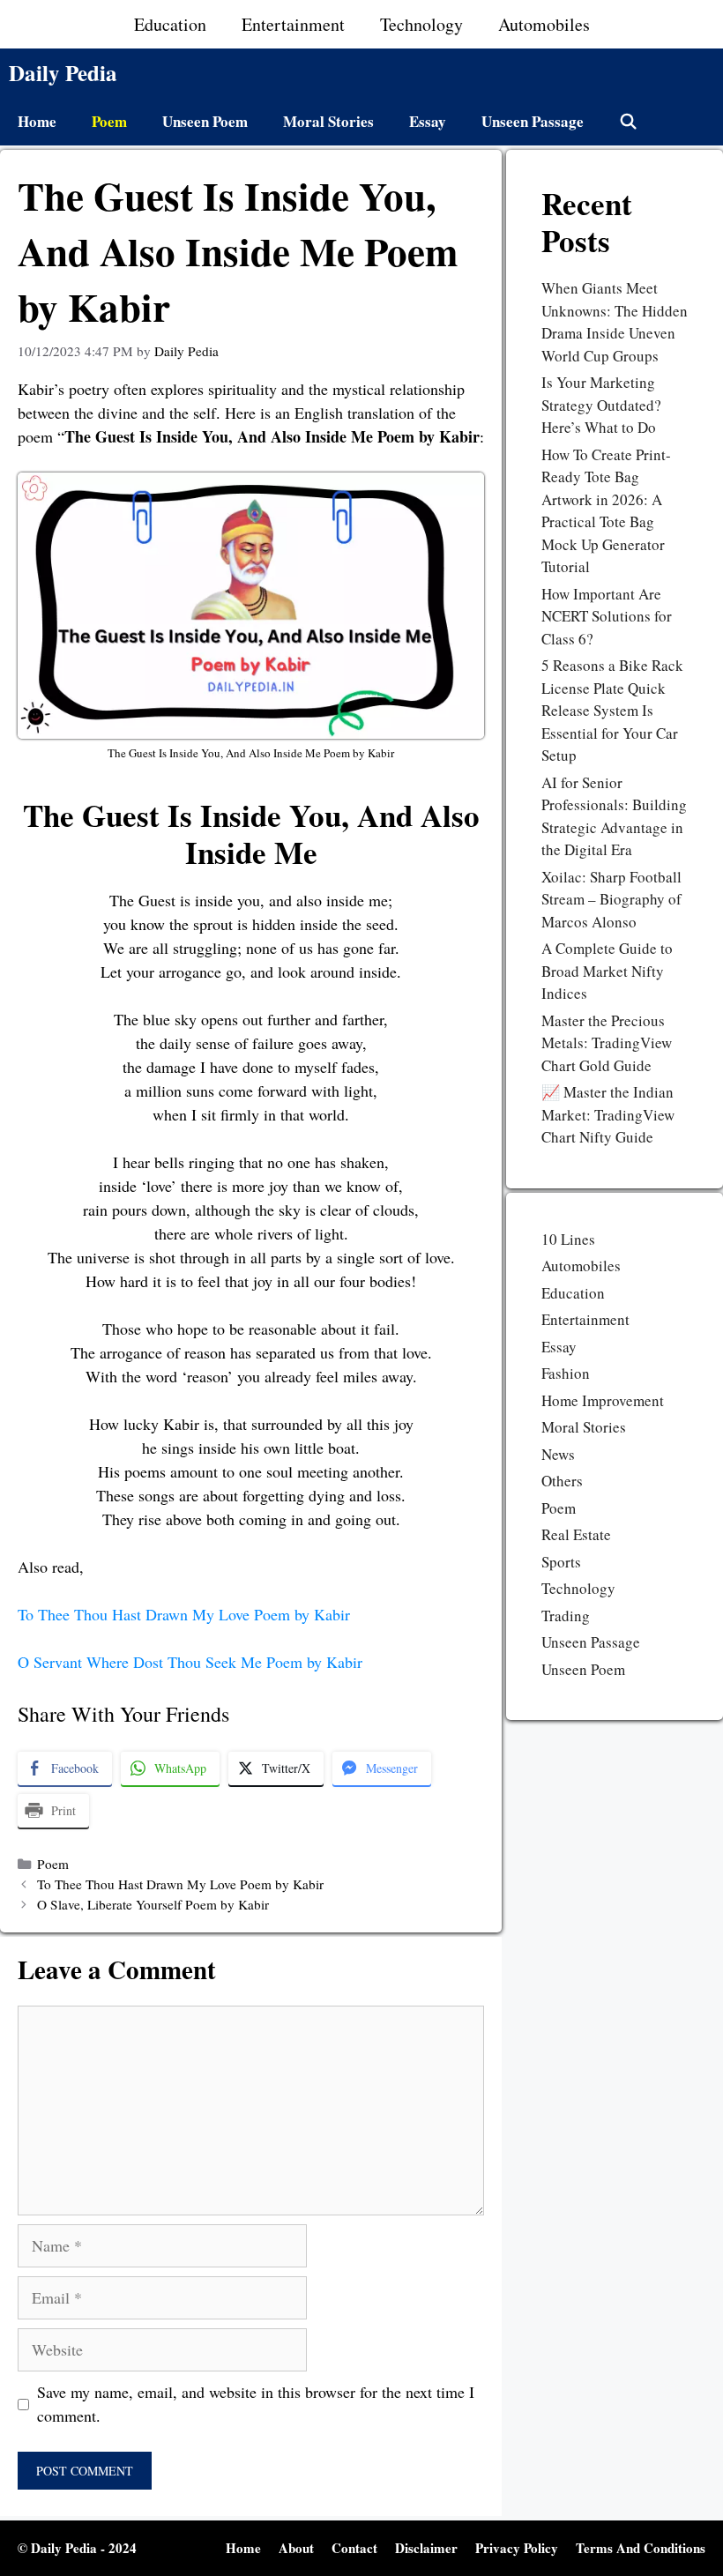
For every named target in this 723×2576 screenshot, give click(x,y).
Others (562, 1481)
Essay (428, 121)
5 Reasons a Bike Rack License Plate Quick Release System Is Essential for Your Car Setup (612, 710)
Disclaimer (426, 2548)
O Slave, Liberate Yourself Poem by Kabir (153, 1904)
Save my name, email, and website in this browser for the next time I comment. (256, 2404)
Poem (109, 121)
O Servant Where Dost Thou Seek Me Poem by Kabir (190, 1662)
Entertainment (293, 24)
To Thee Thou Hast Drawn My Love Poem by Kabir (184, 1614)
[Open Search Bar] (629, 121)
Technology (421, 24)
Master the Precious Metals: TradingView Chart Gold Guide (607, 1043)
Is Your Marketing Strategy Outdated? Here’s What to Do (601, 405)
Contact (354, 2548)
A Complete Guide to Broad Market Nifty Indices (607, 971)
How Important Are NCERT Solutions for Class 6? (607, 616)
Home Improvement (603, 1400)
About (296, 2548)
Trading (566, 1616)
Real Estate (576, 1534)
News (558, 1454)
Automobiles (544, 24)
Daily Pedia (63, 73)
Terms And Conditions (641, 2548)
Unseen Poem (205, 121)
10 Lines (568, 1239)
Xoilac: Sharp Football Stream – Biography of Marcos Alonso (611, 899)
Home (37, 121)
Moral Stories (328, 121)
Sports (561, 1562)
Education (170, 24)
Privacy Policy (517, 2548)
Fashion (566, 1373)
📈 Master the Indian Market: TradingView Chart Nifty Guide (608, 1114)
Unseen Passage (533, 121)
